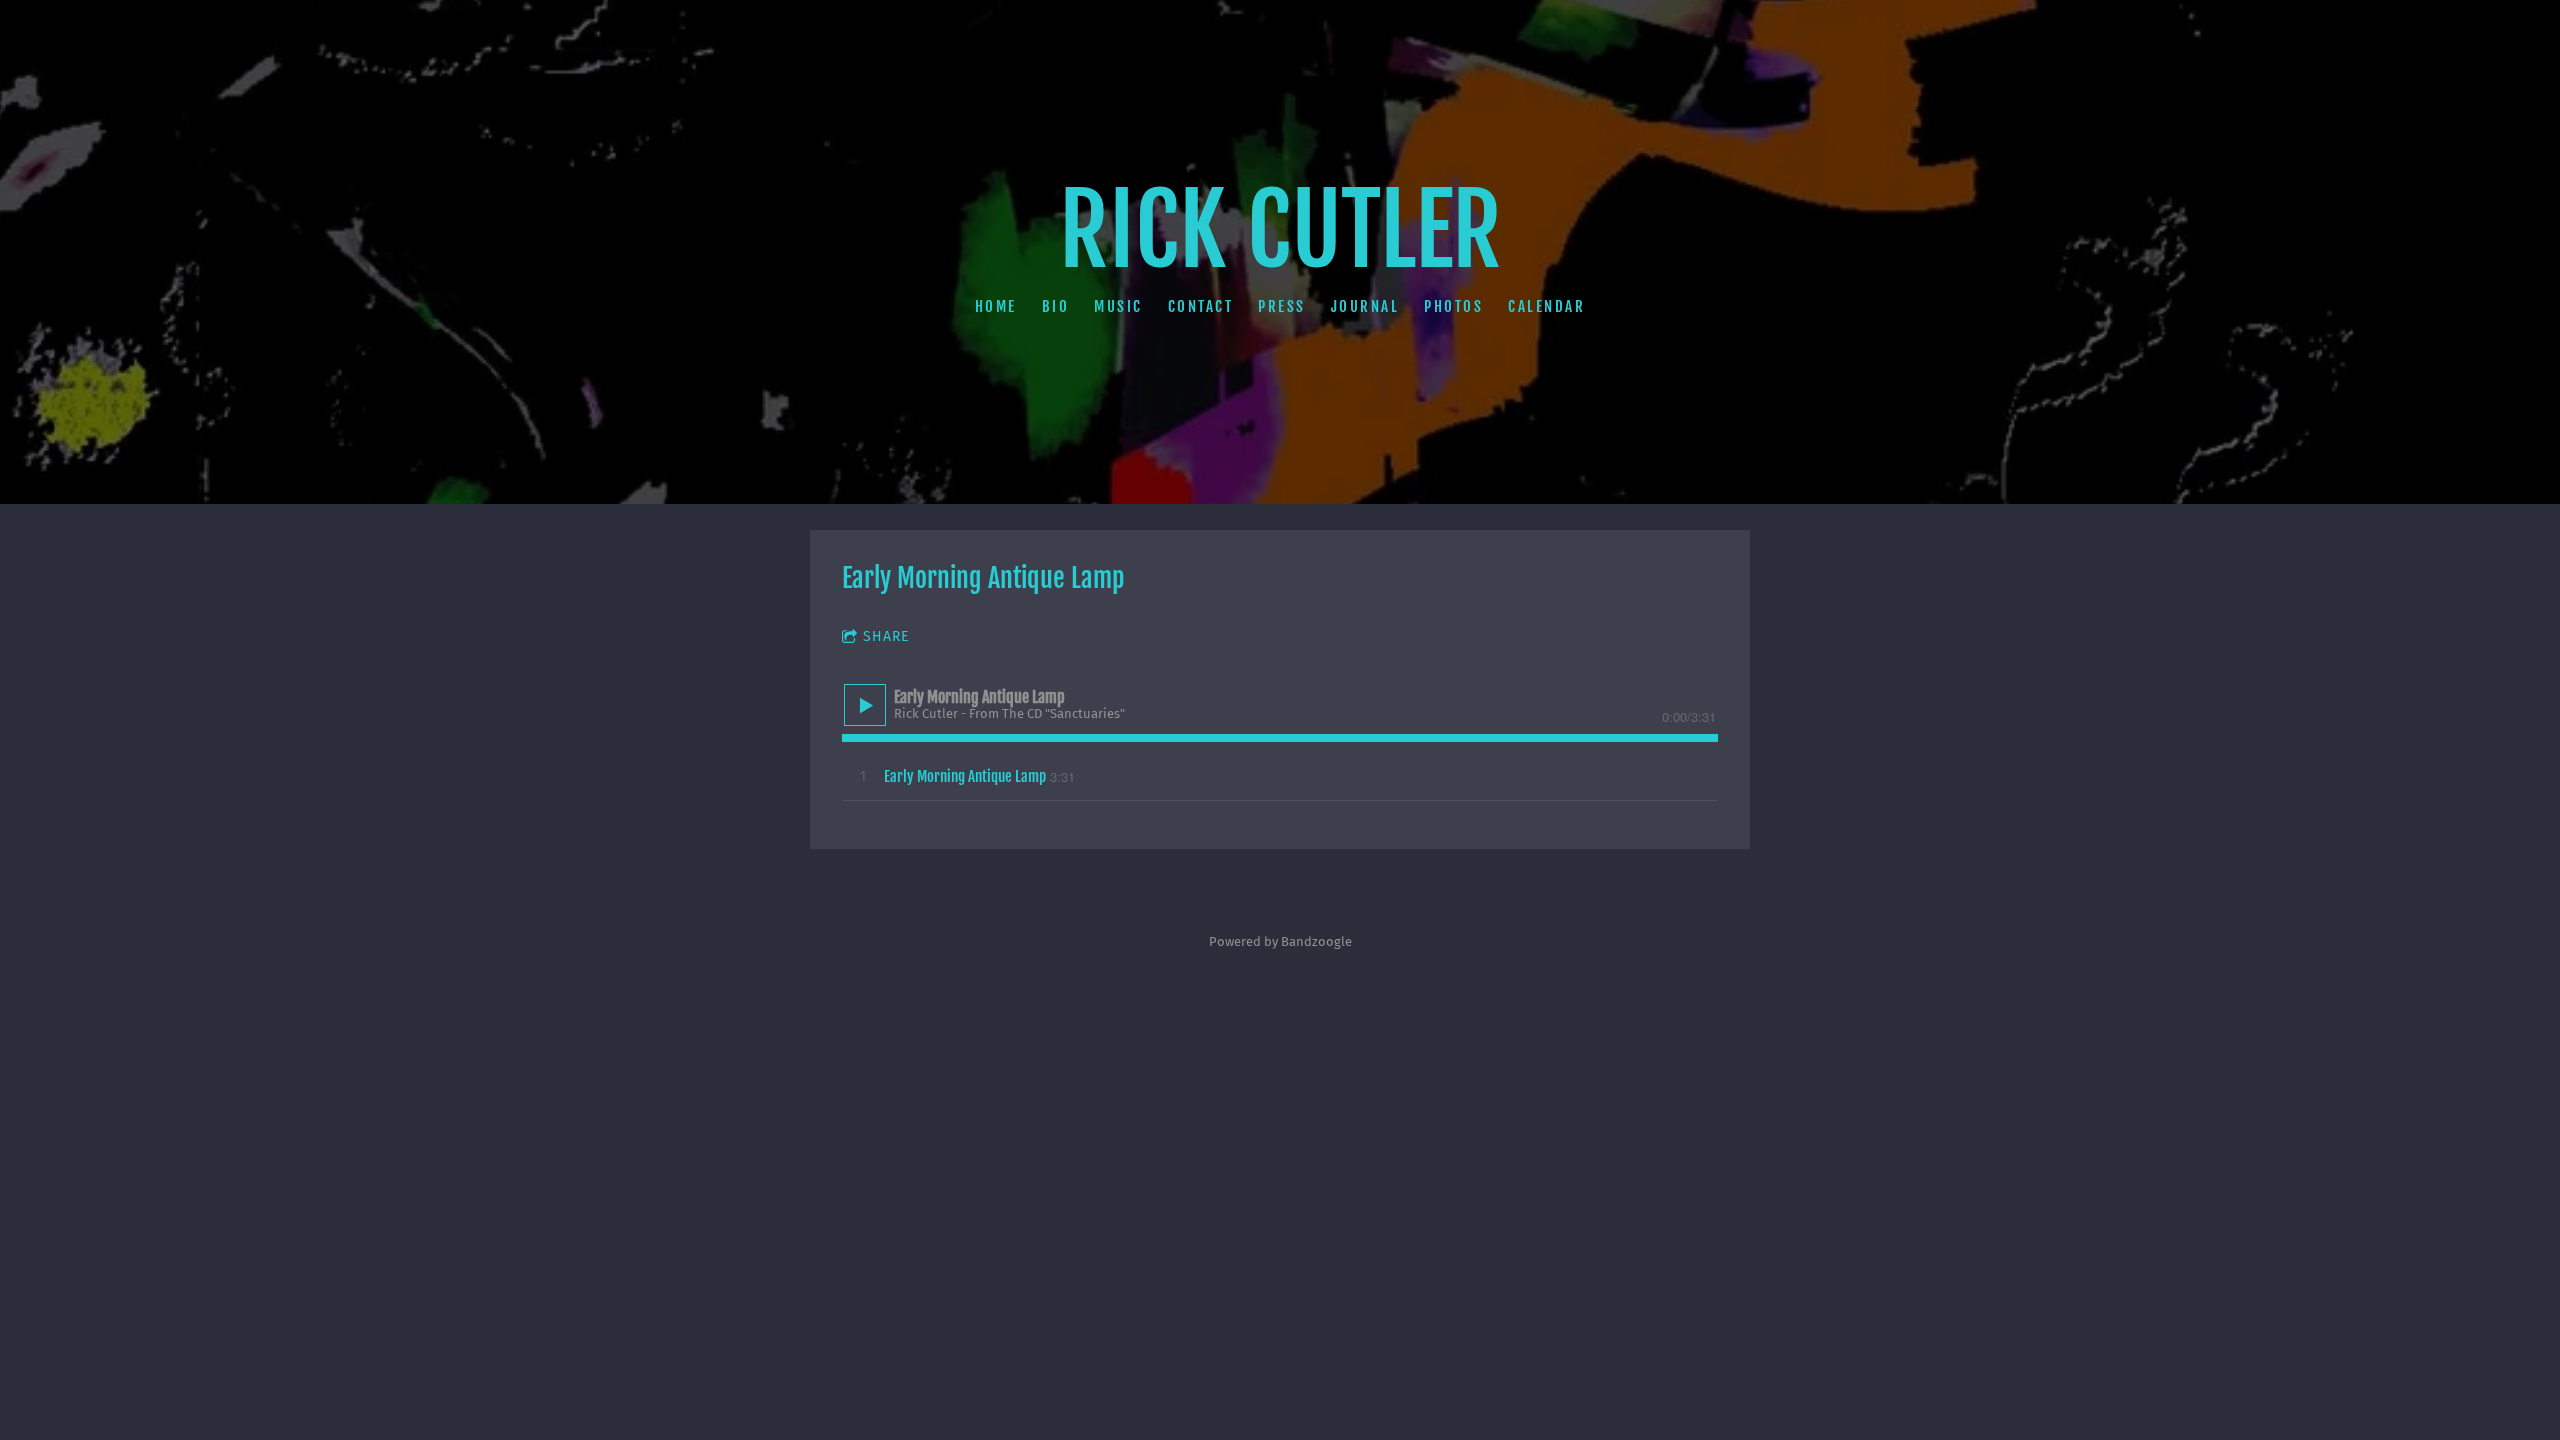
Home (996, 305)
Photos (1453, 305)
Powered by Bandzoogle (1280, 942)
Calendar (1546, 305)
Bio (1056, 305)
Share (886, 636)
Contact (1201, 305)
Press (1282, 305)
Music (1118, 305)
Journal (1365, 305)
